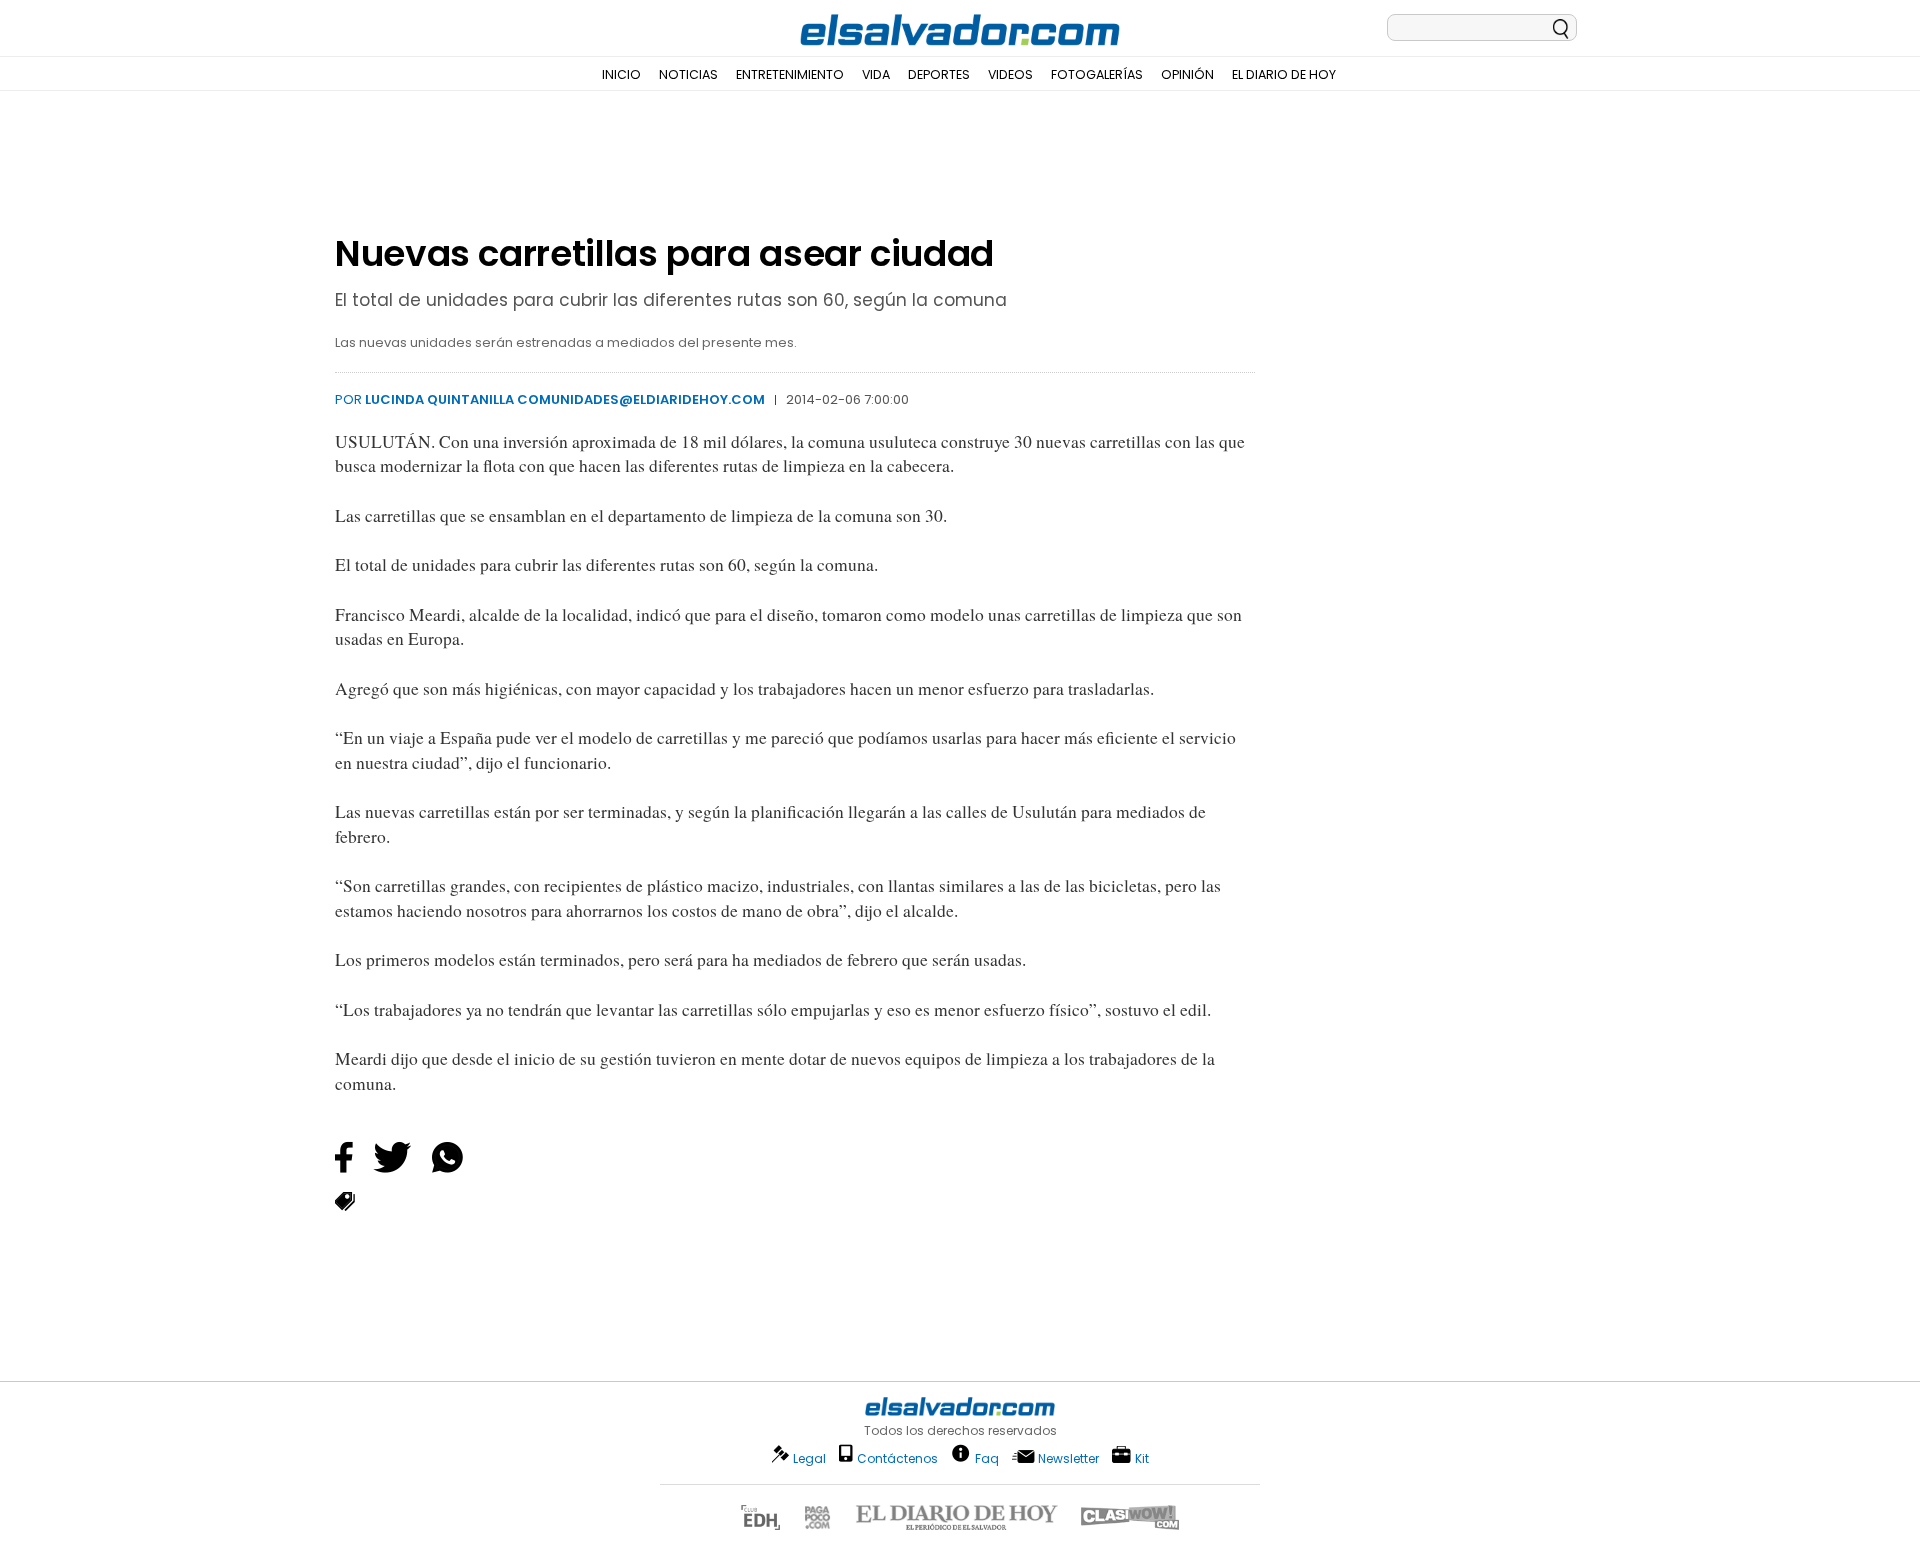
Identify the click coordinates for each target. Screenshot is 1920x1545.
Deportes (939, 74)
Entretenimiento (790, 74)
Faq (987, 1457)
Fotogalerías (1097, 74)
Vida (876, 74)
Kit (1142, 1457)
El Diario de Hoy (1284, 74)
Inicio (621, 74)
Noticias (688, 74)
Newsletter (1068, 1458)
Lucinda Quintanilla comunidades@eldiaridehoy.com (565, 399)
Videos (1010, 74)
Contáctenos (897, 1458)
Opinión (1187, 74)
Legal (809, 1458)
